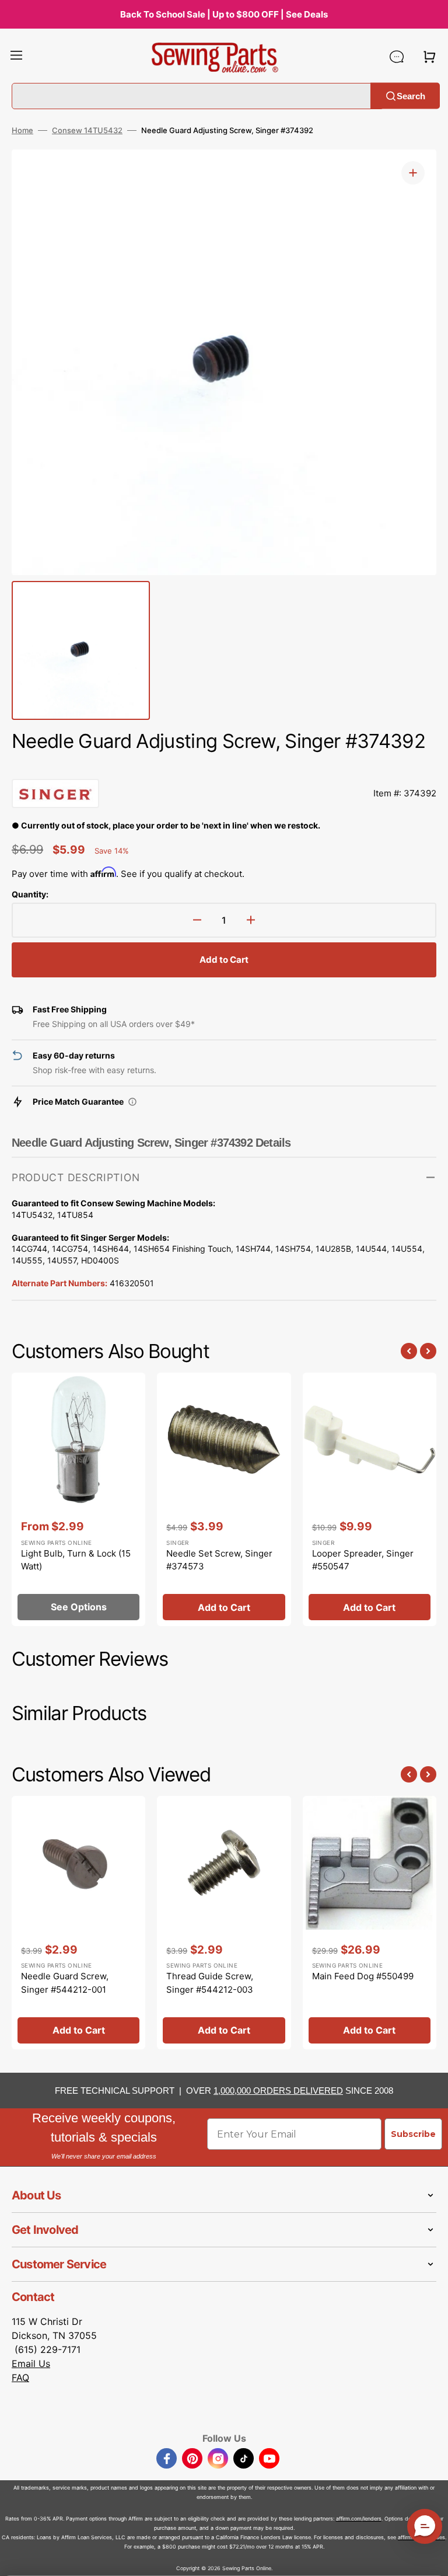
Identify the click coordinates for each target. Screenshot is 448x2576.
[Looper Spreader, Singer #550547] (370, 1499)
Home (22, 130)
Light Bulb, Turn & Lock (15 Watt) (76, 1560)
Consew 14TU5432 (87, 130)
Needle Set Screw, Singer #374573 (219, 1560)
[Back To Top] (430, 2558)
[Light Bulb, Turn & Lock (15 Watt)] (78, 1499)
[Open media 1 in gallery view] (413, 173)
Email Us (31, 2363)
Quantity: (30, 894)
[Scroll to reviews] (224, 767)
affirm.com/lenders (359, 2518)
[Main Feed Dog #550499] (370, 1923)
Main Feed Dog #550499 (363, 1976)
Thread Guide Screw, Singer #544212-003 (210, 1983)
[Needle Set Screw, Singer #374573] (224, 1499)
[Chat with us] (397, 57)
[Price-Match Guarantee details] (132, 1102)
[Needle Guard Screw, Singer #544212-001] (78, 1923)
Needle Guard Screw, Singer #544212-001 (65, 1983)
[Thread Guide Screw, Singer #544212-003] (224, 1923)
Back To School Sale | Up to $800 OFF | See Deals (224, 14)
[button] (16, 57)
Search (411, 95)
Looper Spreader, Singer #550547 (363, 1560)
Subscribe (413, 2134)
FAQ (20, 2377)
